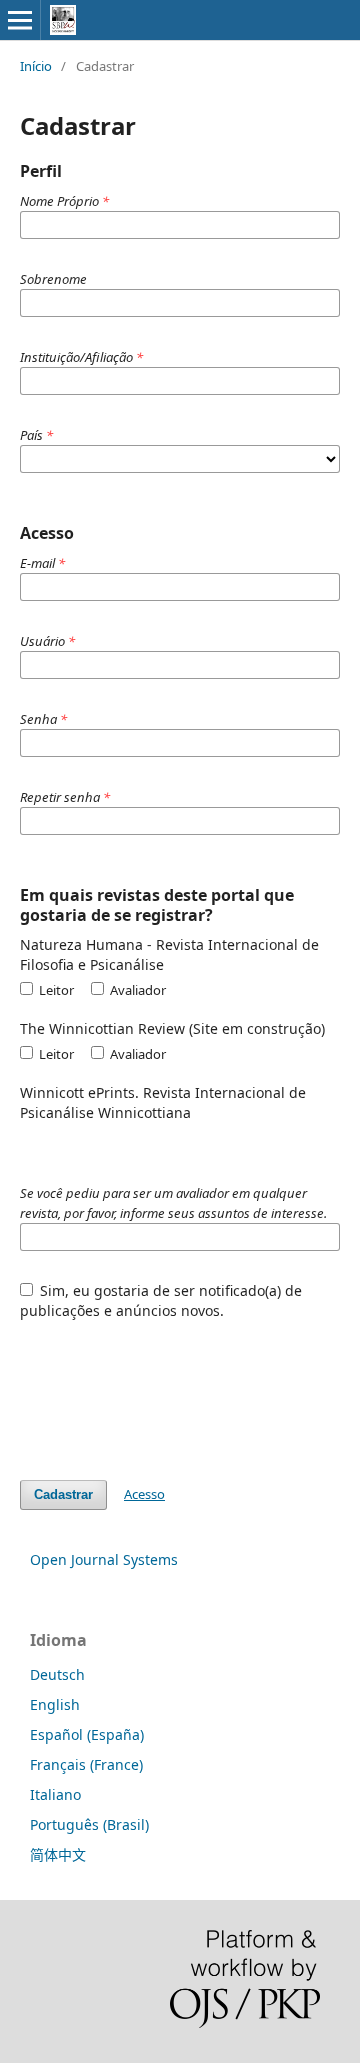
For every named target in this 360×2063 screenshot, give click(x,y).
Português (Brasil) (89, 1824)
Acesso (144, 1494)
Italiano (55, 1794)
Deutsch (57, 1674)
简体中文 (58, 1854)
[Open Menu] (20, 20)
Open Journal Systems (104, 1559)
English (55, 1704)
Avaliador (136, 990)
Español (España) (87, 1734)
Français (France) (86, 1764)
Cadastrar (63, 1494)
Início (36, 66)
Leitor (55, 990)
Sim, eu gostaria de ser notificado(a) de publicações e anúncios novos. (161, 1300)
